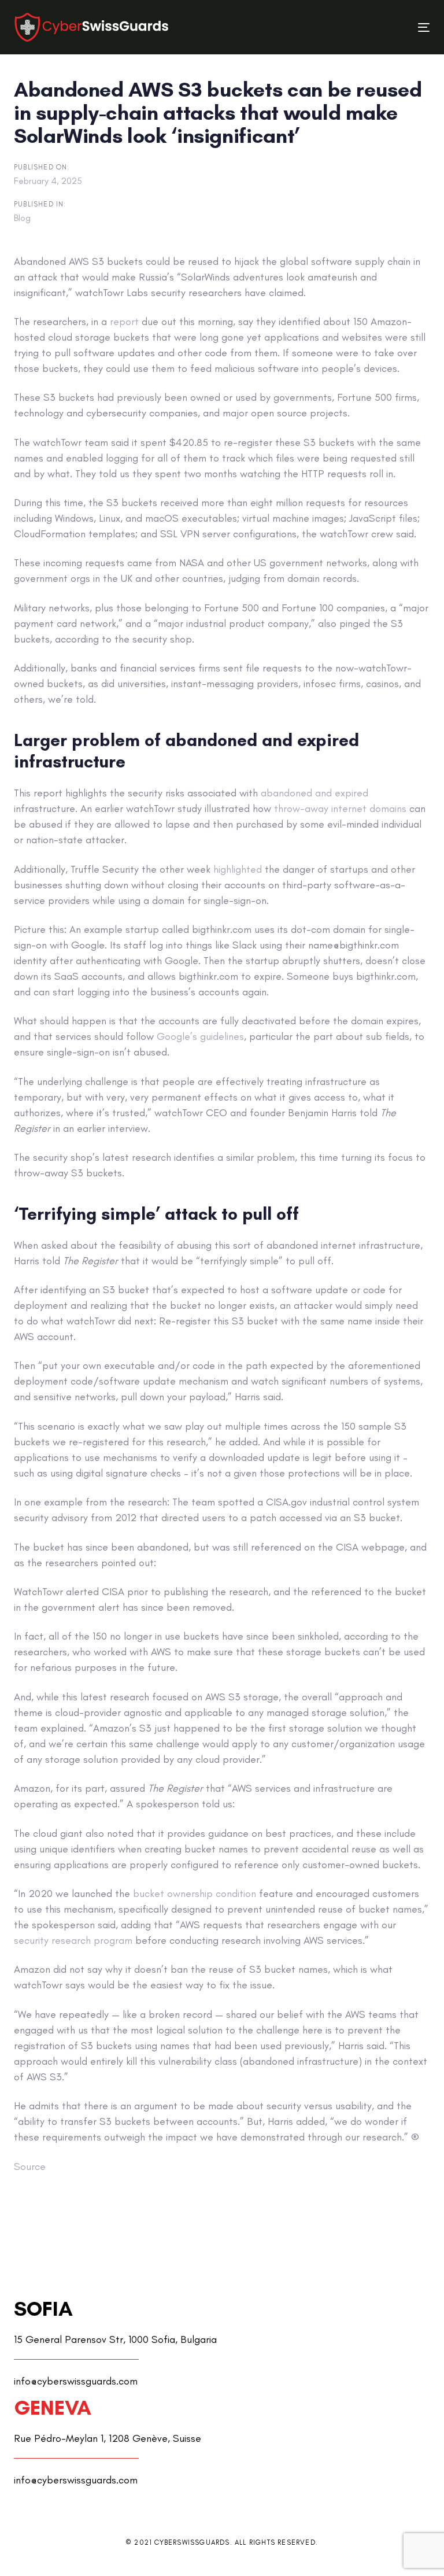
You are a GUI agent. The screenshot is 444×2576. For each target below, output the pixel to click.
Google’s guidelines (200, 1036)
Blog (22, 218)
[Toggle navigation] (360, 27)
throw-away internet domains (340, 809)
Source (30, 2167)
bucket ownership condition (195, 1894)
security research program (73, 1940)
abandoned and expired (314, 793)
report (124, 322)
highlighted (238, 869)
